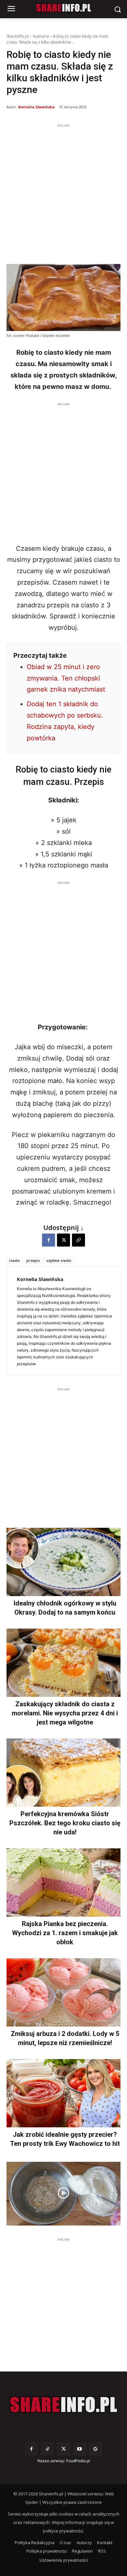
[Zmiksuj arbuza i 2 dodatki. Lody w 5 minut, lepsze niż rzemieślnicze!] (63, 1992)
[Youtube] (80, 2449)
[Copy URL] (78, 1240)
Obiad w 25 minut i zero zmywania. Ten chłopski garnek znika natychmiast (66, 678)
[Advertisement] (63, 192)
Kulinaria (41, 36)
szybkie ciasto (59, 1260)
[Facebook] (49, 1240)
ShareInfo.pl (18, 36)
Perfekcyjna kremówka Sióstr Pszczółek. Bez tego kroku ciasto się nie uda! (65, 1823)
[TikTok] (47, 2449)
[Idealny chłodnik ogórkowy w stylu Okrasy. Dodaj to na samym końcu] (63, 1562)
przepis (33, 1260)
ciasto (14, 1260)
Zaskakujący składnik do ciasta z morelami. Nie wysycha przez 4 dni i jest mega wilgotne (65, 1713)
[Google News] (96, 2449)
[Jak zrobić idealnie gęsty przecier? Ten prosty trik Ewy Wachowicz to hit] (63, 2093)
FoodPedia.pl (78, 2461)
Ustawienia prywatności (64, 2560)
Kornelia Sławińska (36, 107)
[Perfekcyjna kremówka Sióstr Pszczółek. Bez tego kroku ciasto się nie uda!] (63, 1773)
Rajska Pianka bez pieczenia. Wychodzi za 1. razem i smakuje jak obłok (65, 1933)
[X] (63, 1240)
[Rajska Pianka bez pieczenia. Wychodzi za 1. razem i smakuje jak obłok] (63, 1882)
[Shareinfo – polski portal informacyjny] (63, 2405)
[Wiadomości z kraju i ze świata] (63, 8)
